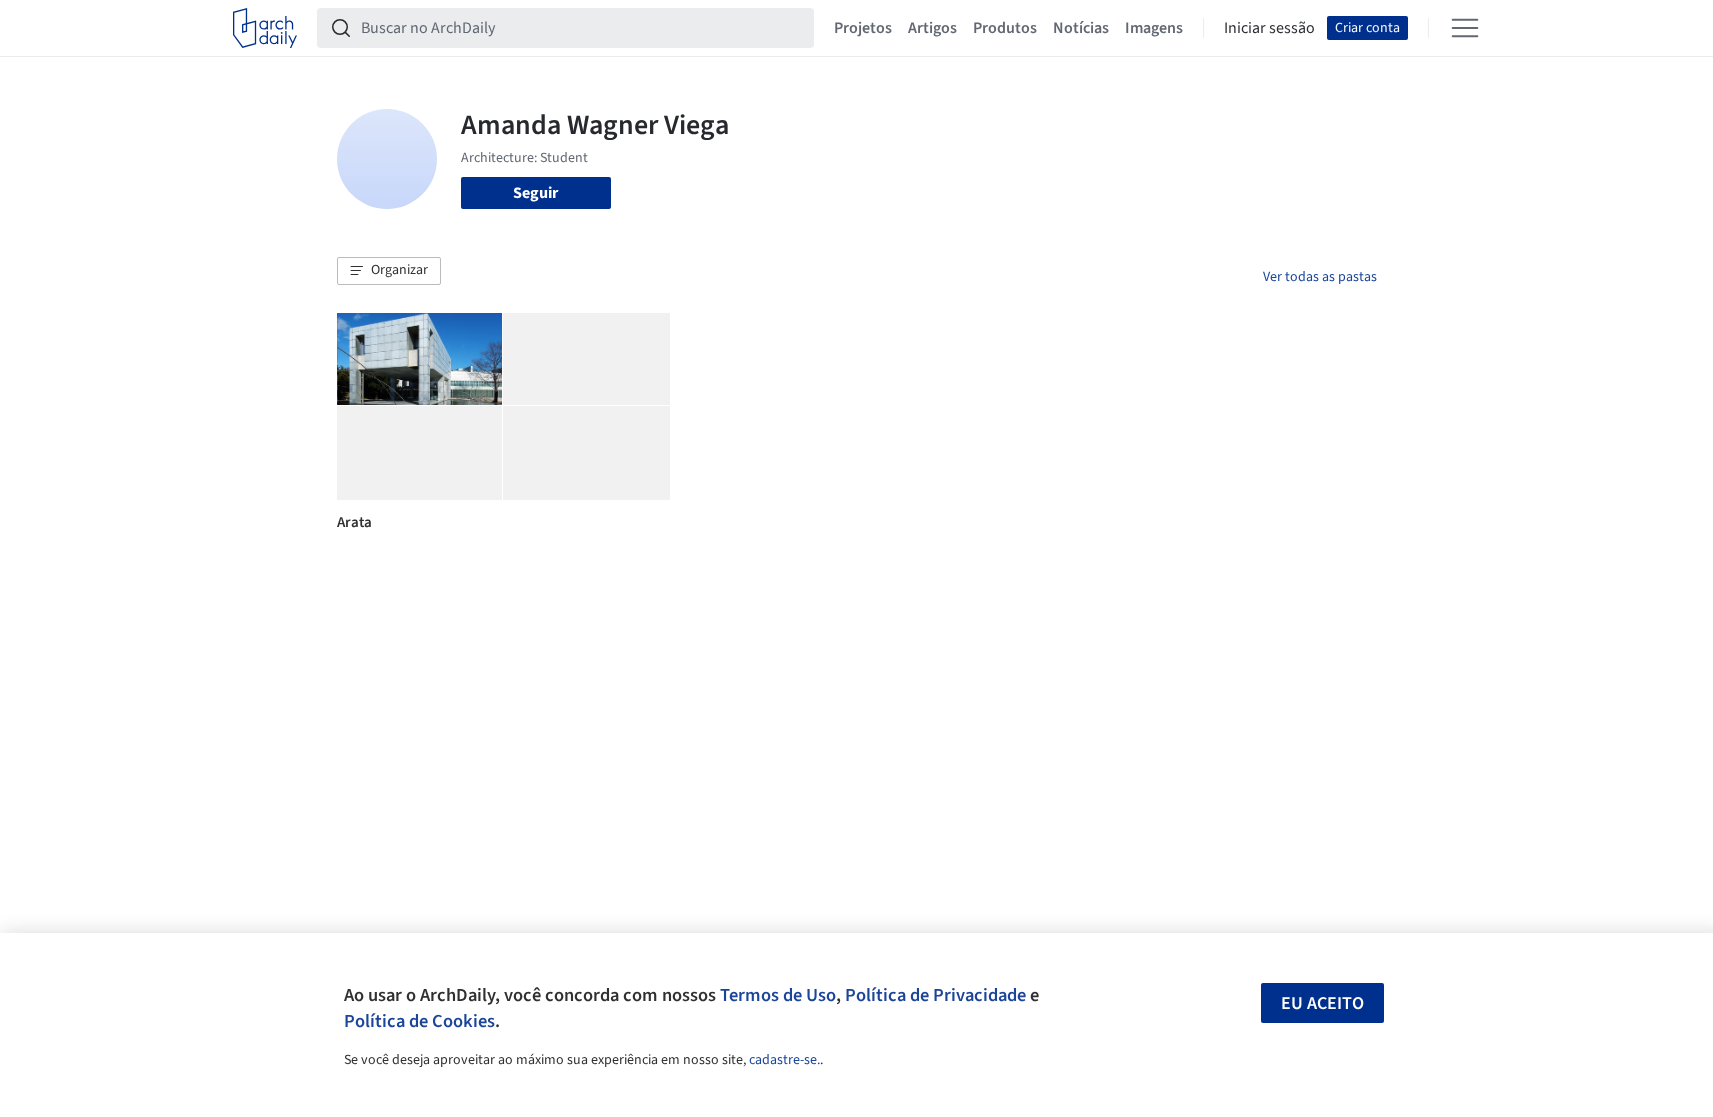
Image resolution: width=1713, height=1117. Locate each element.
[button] (389, 271)
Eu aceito (1322, 1003)
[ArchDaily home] (265, 28)
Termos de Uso (778, 995)
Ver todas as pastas (1320, 277)
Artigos (932, 28)
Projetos (863, 28)
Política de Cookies (419, 1021)
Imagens (1154, 28)
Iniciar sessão (1269, 28)
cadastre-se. (784, 1060)
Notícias (1081, 28)
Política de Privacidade (935, 995)
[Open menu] (1465, 28)
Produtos (1005, 28)
